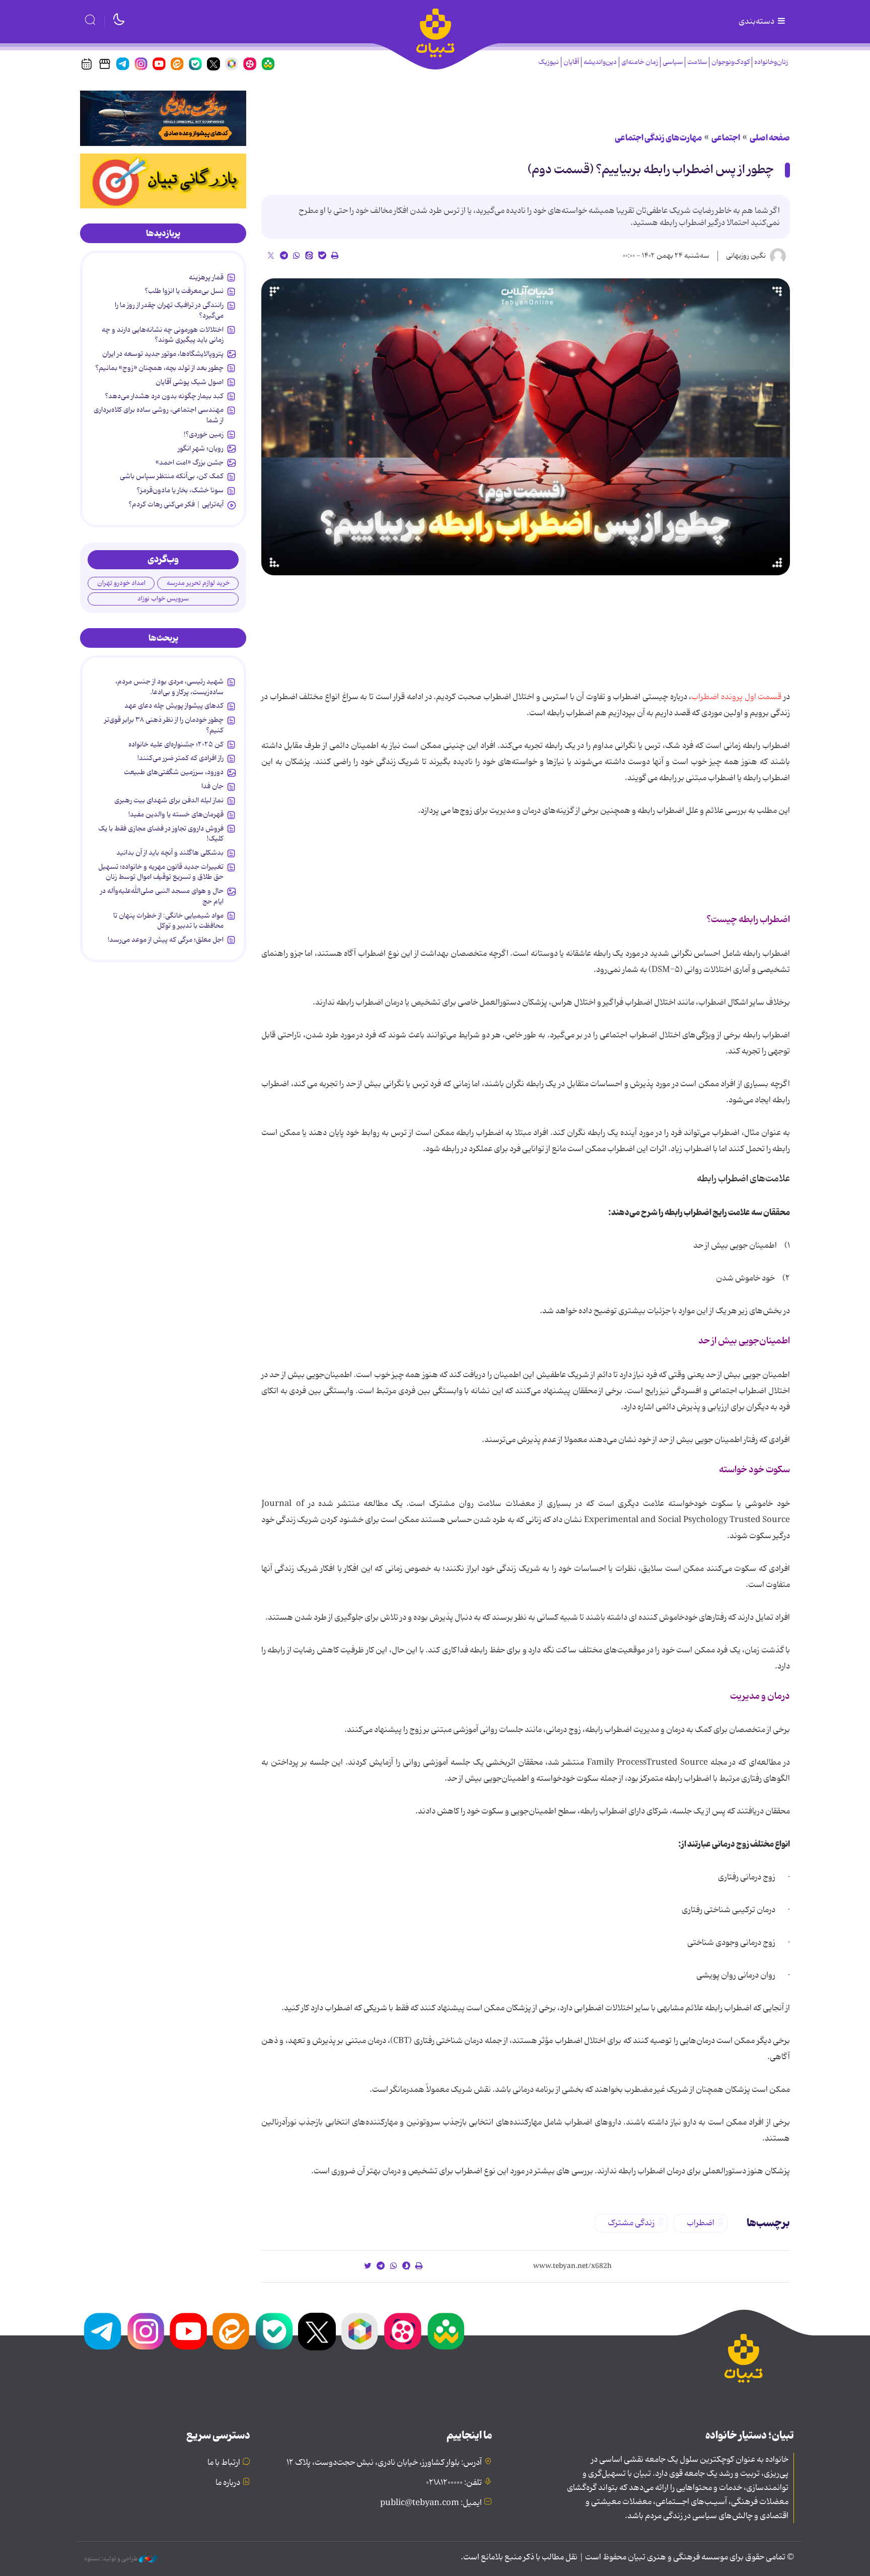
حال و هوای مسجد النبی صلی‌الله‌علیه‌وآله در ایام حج (162, 896)
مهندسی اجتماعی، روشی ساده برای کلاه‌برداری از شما (159, 415)
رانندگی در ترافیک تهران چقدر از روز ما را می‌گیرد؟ (169, 310)
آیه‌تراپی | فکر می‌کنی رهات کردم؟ (176, 504)
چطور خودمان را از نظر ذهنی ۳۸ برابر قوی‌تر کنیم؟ (164, 725)
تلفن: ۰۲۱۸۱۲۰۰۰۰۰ (454, 2483)
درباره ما (228, 2483)
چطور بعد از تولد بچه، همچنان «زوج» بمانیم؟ (159, 368)
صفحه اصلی (770, 138)
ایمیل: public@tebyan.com (431, 2503)
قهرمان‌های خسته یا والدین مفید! (176, 814)
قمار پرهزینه (206, 277)
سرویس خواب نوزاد (163, 599)
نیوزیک (549, 62)
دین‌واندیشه (600, 62)
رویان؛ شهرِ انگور (201, 448)
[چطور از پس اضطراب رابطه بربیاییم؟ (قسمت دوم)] (526, 427)
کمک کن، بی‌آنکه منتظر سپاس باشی (172, 476)
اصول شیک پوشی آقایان (190, 382)
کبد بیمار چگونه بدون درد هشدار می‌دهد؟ (164, 396)
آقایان (571, 62)
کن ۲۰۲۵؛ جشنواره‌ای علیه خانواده (176, 744)
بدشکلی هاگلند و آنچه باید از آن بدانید (170, 853)
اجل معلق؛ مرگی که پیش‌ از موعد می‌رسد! (166, 940)
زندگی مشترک (631, 2223)
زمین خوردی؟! (204, 434)
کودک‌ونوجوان (731, 62)
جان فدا (212, 786)
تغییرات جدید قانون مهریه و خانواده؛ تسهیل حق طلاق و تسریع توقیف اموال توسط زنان (161, 872)
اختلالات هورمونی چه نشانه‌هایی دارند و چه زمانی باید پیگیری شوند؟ (163, 335)
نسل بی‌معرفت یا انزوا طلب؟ (184, 291)
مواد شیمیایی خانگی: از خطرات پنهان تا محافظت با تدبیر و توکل (168, 921)
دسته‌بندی (757, 22)
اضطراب (701, 2223)
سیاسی (673, 62)
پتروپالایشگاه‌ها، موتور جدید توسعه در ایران (163, 354)
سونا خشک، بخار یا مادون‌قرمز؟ (180, 490)
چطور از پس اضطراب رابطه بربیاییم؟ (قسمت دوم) (651, 170)
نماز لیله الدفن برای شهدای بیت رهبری (169, 800)
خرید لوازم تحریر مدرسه (198, 583)
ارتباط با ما (224, 2463)
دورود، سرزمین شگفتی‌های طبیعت (174, 772)
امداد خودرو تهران (121, 583)
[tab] (163, 234)
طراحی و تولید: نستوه (112, 2559)
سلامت (697, 62)
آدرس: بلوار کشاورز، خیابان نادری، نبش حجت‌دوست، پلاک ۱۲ (384, 2463)
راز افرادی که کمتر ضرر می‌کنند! (180, 758)
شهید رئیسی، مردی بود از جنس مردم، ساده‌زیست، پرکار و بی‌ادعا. (169, 687)
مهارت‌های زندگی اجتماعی (658, 138)
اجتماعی (726, 138)
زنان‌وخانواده (771, 62)
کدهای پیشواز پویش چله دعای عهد (174, 706)
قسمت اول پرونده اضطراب (736, 697)
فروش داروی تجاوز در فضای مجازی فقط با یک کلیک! (161, 834)
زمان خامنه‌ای (640, 62)
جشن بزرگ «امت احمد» (190, 463)
